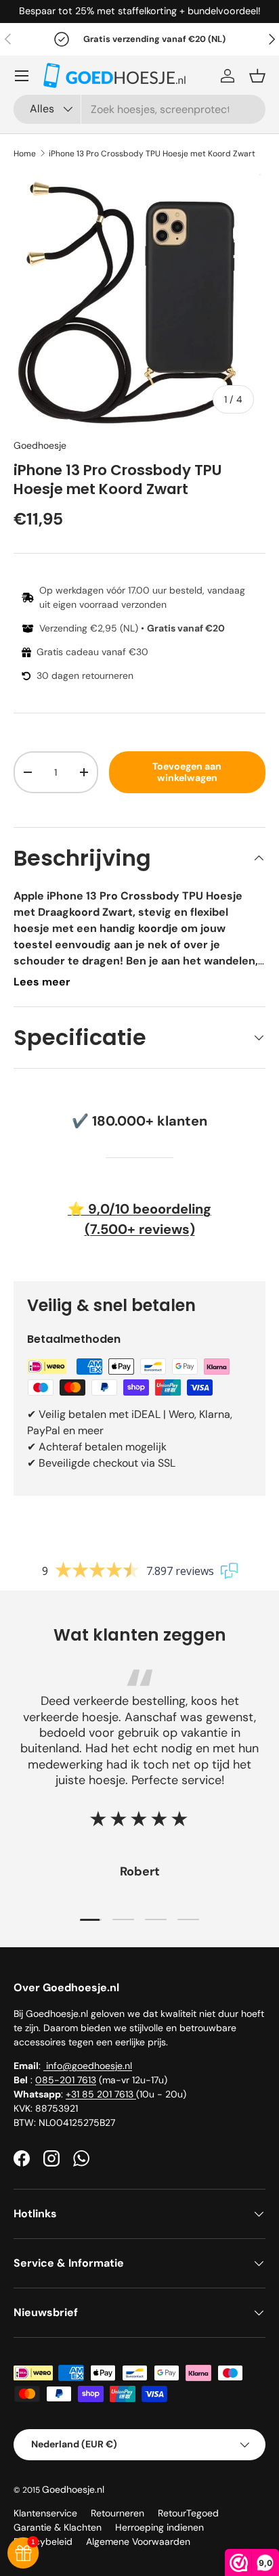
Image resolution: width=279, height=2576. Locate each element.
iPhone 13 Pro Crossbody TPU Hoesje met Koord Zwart (152, 154)
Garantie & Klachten (58, 2527)
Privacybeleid (43, 2541)
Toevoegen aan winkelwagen (187, 772)
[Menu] (22, 76)
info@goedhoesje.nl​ (88, 2066)
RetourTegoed (188, 2513)
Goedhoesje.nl (73, 2489)
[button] (257, 76)
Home (25, 154)
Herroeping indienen (159, 2527)
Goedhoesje (40, 445)
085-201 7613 (66, 2080)
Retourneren (117, 2513)
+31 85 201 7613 (101, 2094)
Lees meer (42, 982)
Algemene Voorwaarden (138, 2541)
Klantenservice (45, 2513)
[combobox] (139, 109)
